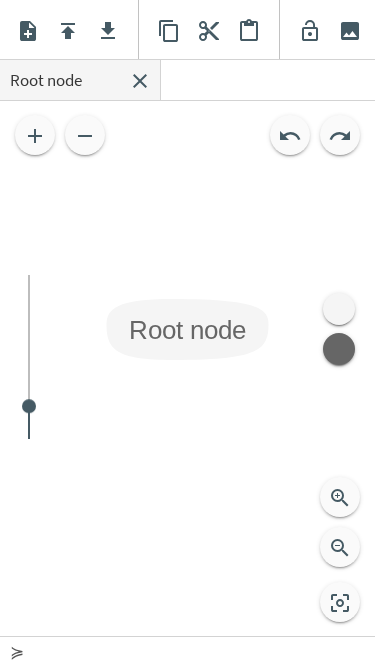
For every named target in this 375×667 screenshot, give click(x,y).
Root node (187, 329)
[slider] (29, 357)
